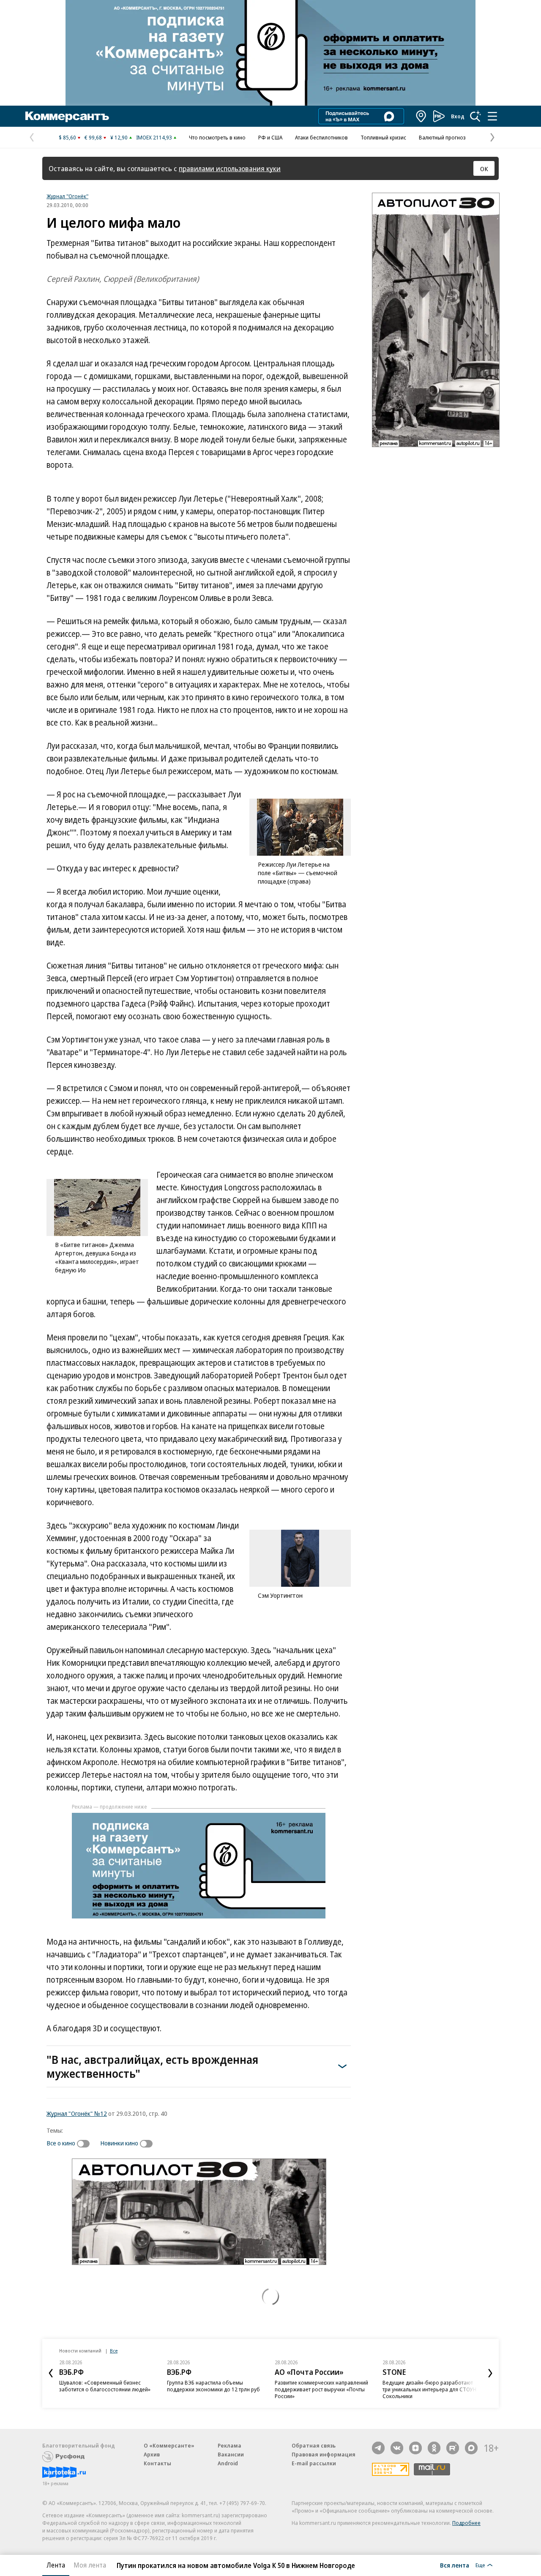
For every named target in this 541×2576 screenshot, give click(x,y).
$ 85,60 (67, 137)
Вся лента (455, 2565)
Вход (458, 116)
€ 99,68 (93, 137)
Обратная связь (314, 2445)
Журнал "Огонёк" (67, 196)
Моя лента (90, 2565)
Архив (152, 2454)
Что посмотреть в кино (217, 137)
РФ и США (270, 137)
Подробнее (466, 2523)
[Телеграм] (378, 2448)
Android (228, 2463)
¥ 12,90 (119, 137)
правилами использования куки (230, 168)
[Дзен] (415, 2448)
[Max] (471, 2448)
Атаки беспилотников (321, 137)
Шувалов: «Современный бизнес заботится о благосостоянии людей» (105, 2386)
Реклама (230, 2445)
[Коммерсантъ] (67, 116)
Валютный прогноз (442, 137)
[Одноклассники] (434, 2448)
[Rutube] (453, 2448)
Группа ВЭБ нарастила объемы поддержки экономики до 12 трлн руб (213, 2386)
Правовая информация (324, 2454)
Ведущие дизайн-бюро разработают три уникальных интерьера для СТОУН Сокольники (429, 2389)
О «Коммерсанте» (169, 2445)
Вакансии (231, 2454)
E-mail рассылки (314, 2463)
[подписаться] (85, 2144)
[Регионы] (421, 116)
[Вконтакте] (397, 2448)
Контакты (157, 2463)
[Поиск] (475, 116)
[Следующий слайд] (490, 2373)
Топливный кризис (383, 137)
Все (114, 2351)
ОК (484, 169)
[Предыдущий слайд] (51, 2373)
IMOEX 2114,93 (154, 137)
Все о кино (61, 2143)
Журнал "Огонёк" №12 (77, 2113)
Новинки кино (119, 2143)
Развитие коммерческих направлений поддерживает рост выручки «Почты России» (321, 2389)
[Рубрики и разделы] (492, 116)
